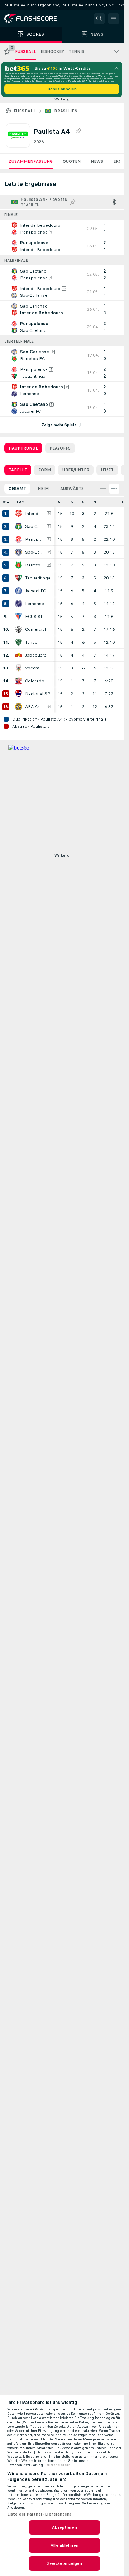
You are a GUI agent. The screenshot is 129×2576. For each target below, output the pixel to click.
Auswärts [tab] (72, 489)
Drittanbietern (58, 2465)
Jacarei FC (35, 591)
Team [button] (20, 502)
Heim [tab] (43, 489)
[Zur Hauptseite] (36, 19)
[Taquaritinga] (19, 578)
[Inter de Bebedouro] (19, 514)
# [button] (4, 502)
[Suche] (99, 19)
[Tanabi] (19, 642)
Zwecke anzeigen (65, 2563)
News (97, 161)
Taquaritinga (38, 578)
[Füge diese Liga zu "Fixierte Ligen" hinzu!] (73, 202)
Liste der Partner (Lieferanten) (39, 2514)
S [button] (72, 502)
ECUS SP (34, 617)
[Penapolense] (19, 539)
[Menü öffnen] (114, 19)
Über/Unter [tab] (76, 470)
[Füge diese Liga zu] (78, 131)
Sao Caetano (35, 526)
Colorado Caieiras (38, 681)
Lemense (35, 604)
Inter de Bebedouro (35, 514)
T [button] (109, 502)
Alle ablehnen (64, 2545)
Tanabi (32, 642)
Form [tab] (45, 470)
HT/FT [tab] (107, 470)
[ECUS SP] (19, 617)
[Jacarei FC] (19, 591)
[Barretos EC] (19, 565)
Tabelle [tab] (18, 470)
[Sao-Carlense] (19, 552)
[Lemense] (19, 604)
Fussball (25, 111)
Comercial (35, 629)
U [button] (83, 502)
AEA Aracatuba (35, 707)
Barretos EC (35, 565)
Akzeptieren (64, 2527)
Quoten (72, 161)
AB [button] (60, 502)
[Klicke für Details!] (62, 229)
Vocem (32, 668)
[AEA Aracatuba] (19, 707)
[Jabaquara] (19, 655)
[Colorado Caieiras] (19, 681)
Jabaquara (36, 655)
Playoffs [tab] (60, 448)
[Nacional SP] (19, 694)
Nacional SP (38, 694)
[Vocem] (19, 668)
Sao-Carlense (35, 552)
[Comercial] (19, 629)
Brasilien (66, 111)
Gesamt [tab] (17, 489)
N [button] (95, 502)
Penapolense (35, 539)
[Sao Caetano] (19, 526)
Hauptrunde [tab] (23, 448)
